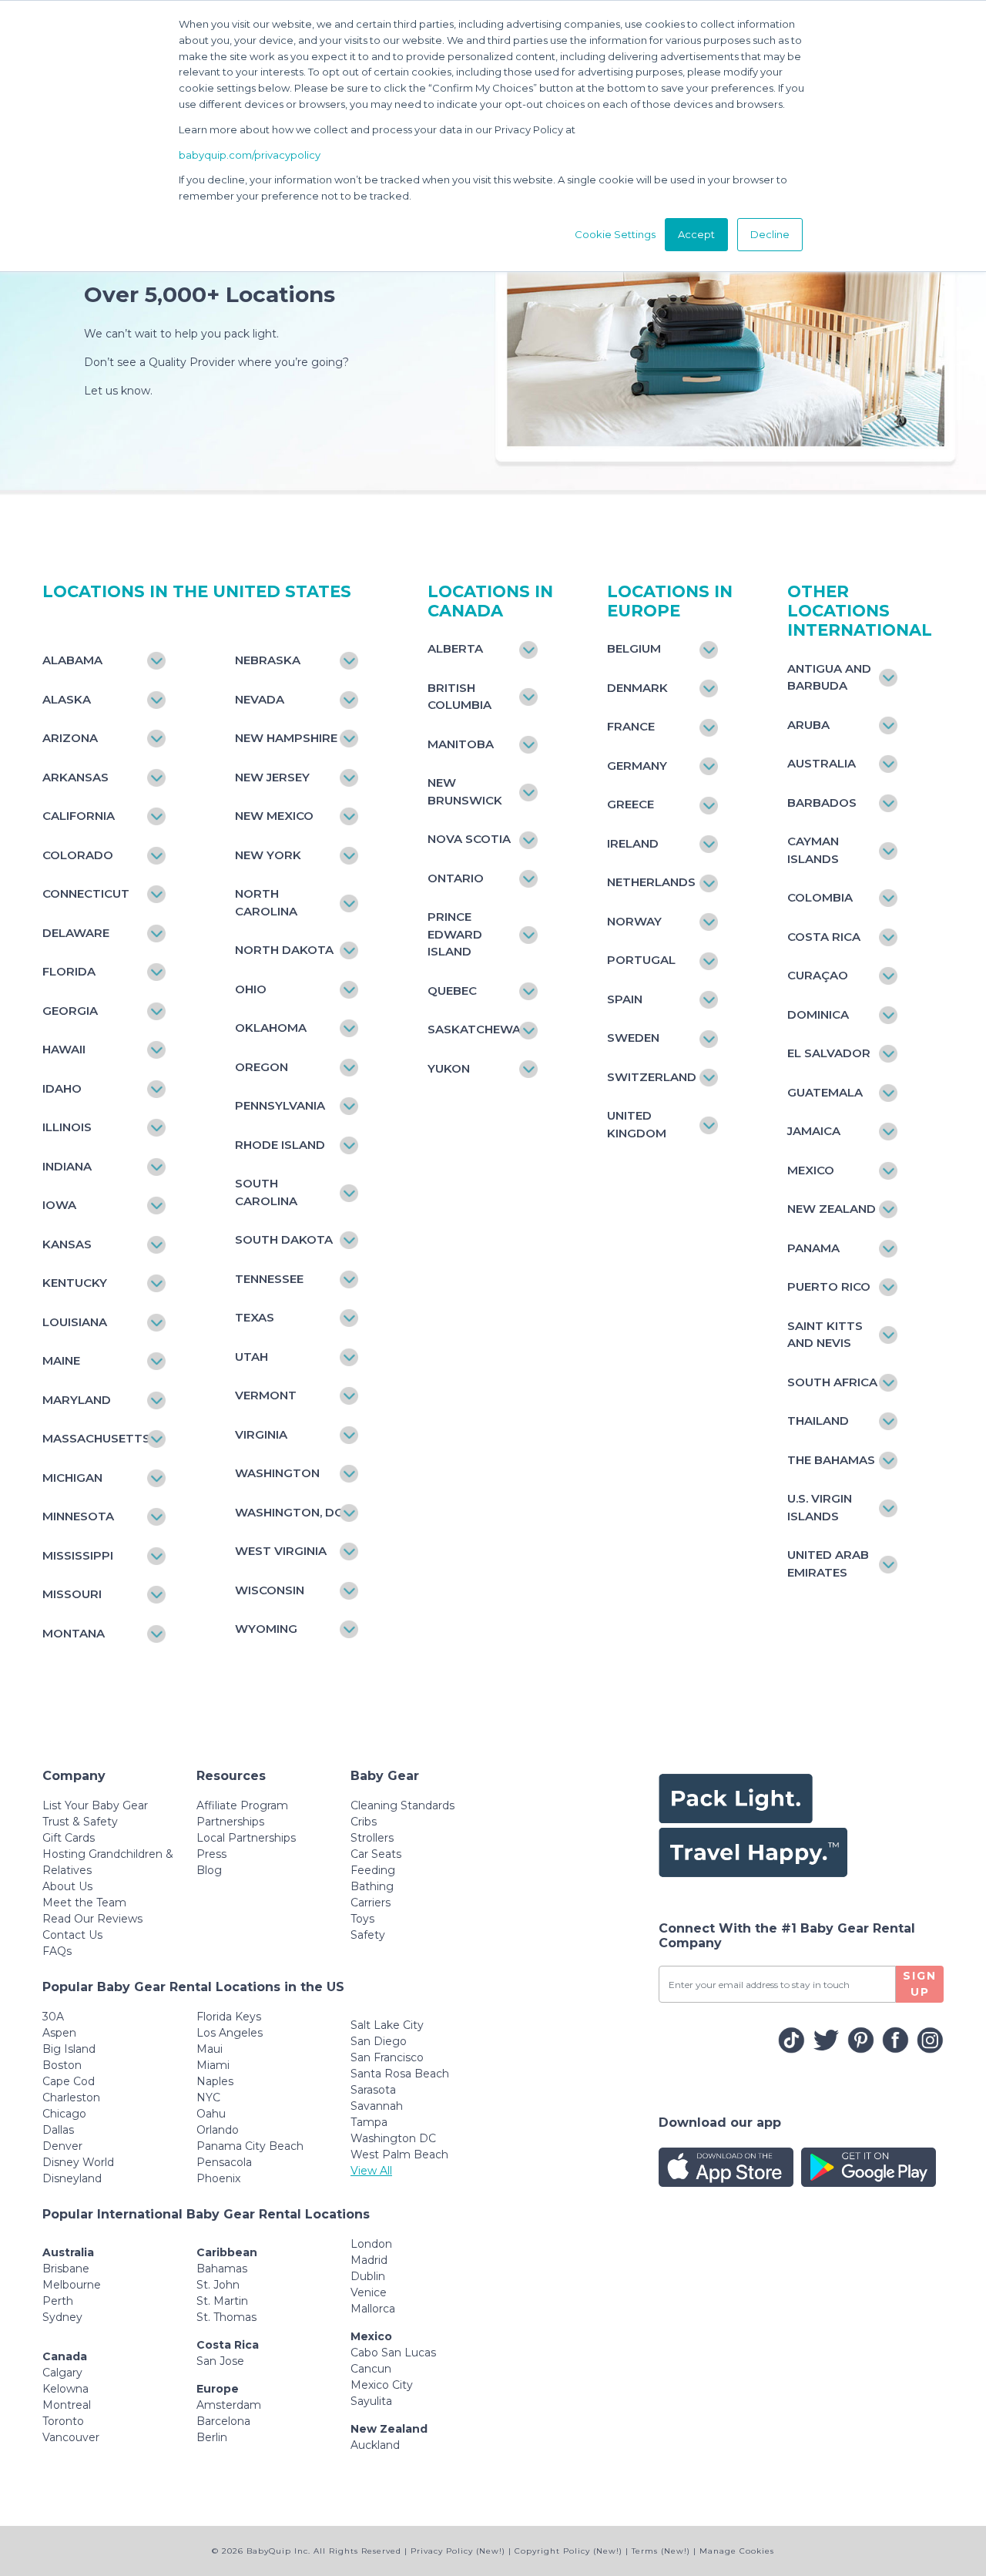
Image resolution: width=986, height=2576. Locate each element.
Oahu (211, 2114)
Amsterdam (229, 2405)
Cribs (364, 1822)
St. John (218, 2285)
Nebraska (268, 660)
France (631, 726)
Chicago (64, 2114)
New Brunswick (465, 791)
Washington (277, 1473)
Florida (69, 971)
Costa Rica (824, 937)
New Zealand (832, 1209)
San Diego (379, 2041)
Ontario (456, 878)
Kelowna (65, 2389)
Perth (58, 2301)
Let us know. (118, 391)
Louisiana (75, 1322)
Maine (61, 1360)
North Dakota (284, 950)
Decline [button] (770, 234)
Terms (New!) (661, 2551)
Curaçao (818, 975)
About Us (67, 1886)
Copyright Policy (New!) (568, 2551)
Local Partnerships (246, 1838)
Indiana (67, 1166)
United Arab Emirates (828, 1563)
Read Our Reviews (92, 1919)
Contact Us (72, 1935)
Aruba (808, 725)
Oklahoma (271, 1028)
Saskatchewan (475, 1029)
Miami (213, 2065)
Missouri (72, 1594)
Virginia (261, 1434)
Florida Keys (229, 2017)
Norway (634, 921)
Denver (62, 2146)
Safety (368, 1935)
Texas (255, 1317)
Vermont (266, 1395)
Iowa (59, 1205)
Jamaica (814, 1131)
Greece (631, 804)
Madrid (369, 2260)
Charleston (71, 2097)
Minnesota (78, 1516)
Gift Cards (69, 1838)
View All (371, 2171)
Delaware (76, 933)
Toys (362, 1919)
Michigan (72, 1478)
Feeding (373, 1870)
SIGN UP (920, 1984)
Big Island (69, 2049)
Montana (74, 1633)
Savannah (377, 2106)
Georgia (70, 1011)
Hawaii (64, 1049)
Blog (209, 1870)
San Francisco (387, 2057)
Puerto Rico (829, 1286)
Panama (813, 1248)
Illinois (67, 1127)
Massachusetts (96, 1438)
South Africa (832, 1382)
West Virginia (281, 1551)
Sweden (633, 1038)
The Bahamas (831, 1460)
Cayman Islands (813, 850)
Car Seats (376, 1854)
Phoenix (218, 2178)
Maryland (77, 1400)
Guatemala (825, 1092)
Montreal (67, 2405)
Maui (210, 2049)
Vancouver (71, 2437)
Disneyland (72, 2178)
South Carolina (266, 1192)
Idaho (62, 1088)
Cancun (371, 2369)
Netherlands (651, 882)
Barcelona (223, 2421)
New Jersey (272, 777)
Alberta (455, 648)
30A (53, 2017)
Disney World (78, 2162)
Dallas (58, 2130)
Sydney (62, 2317)
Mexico (811, 1170)
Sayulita (371, 2401)
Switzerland (652, 1077)
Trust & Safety (80, 1822)
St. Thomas (226, 2317)
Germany (637, 766)
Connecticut (86, 893)
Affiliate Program (242, 1805)
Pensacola (224, 2162)
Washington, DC (289, 1512)
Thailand (818, 1421)
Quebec (452, 991)
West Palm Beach (399, 2155)
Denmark (637, 688)
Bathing (372, 1886)
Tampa (369, 2122)
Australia (822, 763)
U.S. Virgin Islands (820, 1507)
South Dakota (284, 1239)
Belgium (634, 648)
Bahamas (222, 2269)
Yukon (449, 1068)
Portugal (641, 960)
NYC (208, 2097)
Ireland (633, 843)
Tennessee (269, 1279)
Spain (625, 999)
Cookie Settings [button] (615, 234)
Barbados (822, 803)
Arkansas (75, 777)
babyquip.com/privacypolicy (250, 155)
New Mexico (274, 816)
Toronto (63, 2421)
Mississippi (78, 1555)
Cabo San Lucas (393, 2353)
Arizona (70, 738)
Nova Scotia (469, 839)
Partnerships (230, 1822)
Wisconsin (270, 1590)
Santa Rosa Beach (400, 2074)
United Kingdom (637, 1124)
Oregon (262, 1067)
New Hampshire (286, 738)
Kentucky (75, 1283)
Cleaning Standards (402, 1805)
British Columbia (459, 697)
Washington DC (393, 2138)
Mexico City (382, 2385)
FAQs (57, 1951)
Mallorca (373, 2309)
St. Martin (222, 2301)
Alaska (67, 699)
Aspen (59, 2033)
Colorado (78, 855)
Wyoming (266, 1629)
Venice (369, 2292)
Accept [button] (696, 234)
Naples (215, 2081)
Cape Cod (69, 2081)
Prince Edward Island (455, 934)
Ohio (251, 989)
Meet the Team (84, 1903)
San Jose (220, 2361)
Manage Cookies (737, 2551)
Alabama (72, 660)
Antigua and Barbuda (829, 677)
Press (211, 1854)
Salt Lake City (387, 2025)
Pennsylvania (280, 1105)
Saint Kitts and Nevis (825, 1335)
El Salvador (829, 1053)
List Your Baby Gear (95, 1805)
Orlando (218, 2130)
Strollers (372, 1838)
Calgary (62, 2373)
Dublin (368, 2276)
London (371, 2244)
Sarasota (373, 2090)
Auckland (375, 2445)
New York (268, 855)
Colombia (820, 897)
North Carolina (266, 902)
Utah (252, 1357)
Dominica (818, 1014)
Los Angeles (230, 2033)
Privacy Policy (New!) (458, 2551)
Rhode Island (280, 1145)
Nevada (260, 699)
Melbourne (72, 2285)
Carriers (371, 1903)
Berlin (212, 2437)
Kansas (67, 1244)
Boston (62, 2065)
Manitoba (461, 744)
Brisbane (66, 2269)
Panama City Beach (250, 2146)
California (79, 816)
